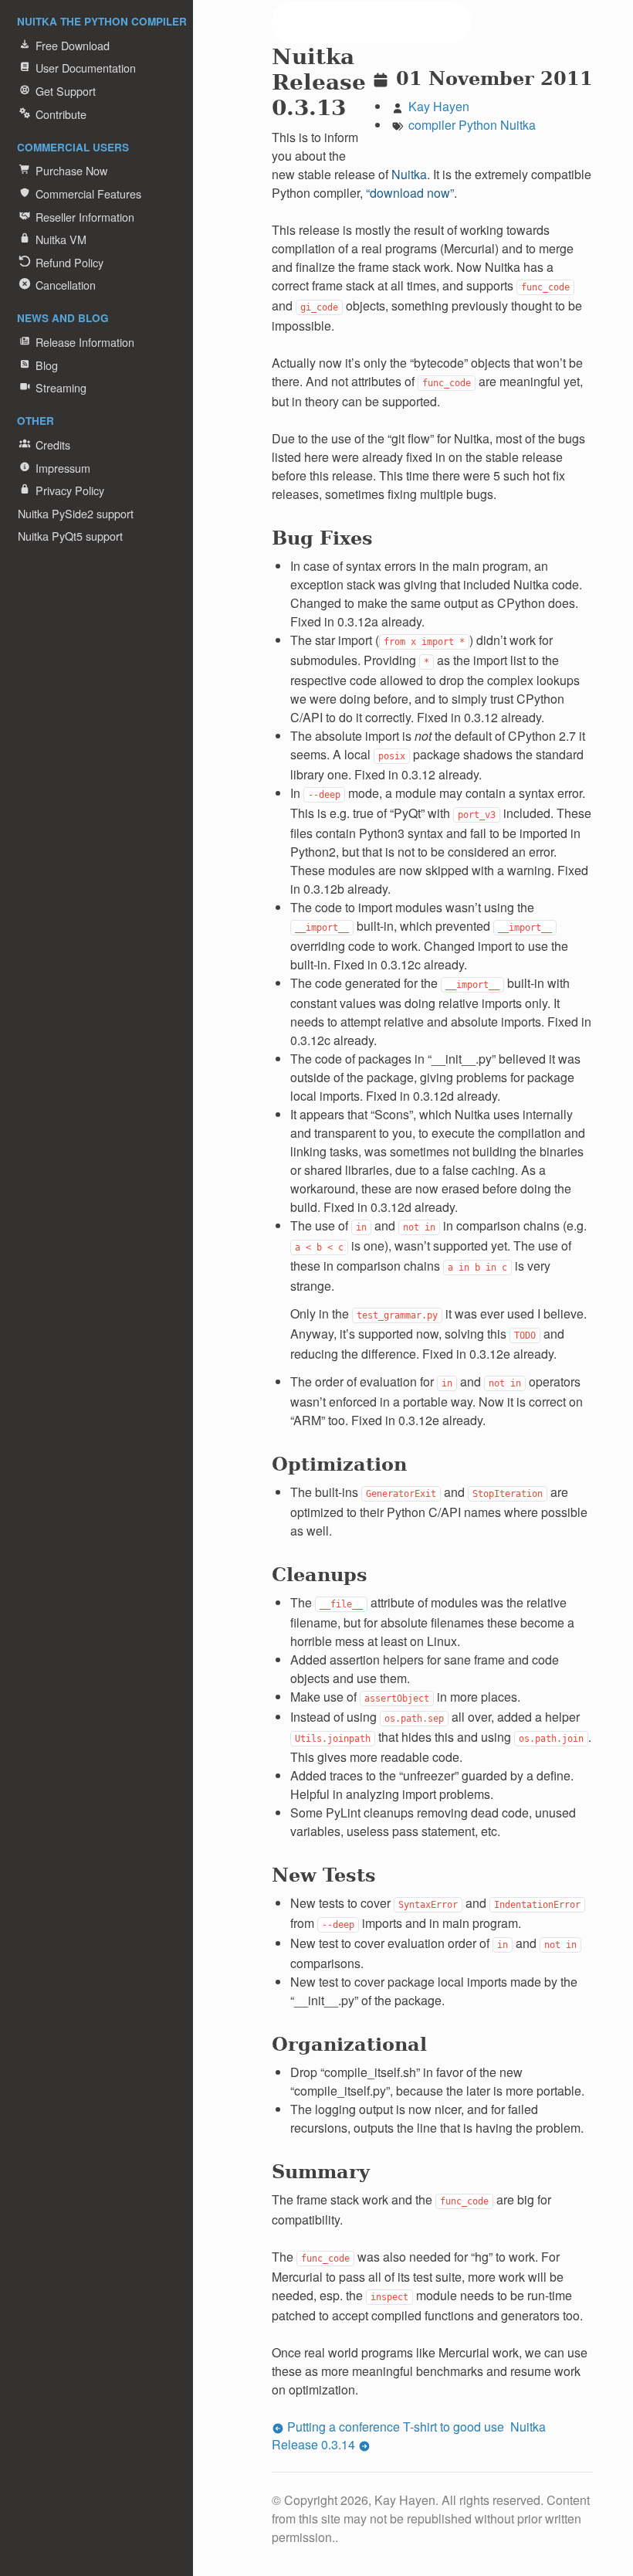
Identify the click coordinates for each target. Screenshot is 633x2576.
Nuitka (518, 125)
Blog (47, 365)
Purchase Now (71, 170)
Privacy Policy (70, 490)
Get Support (66, 91)
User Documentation (86, 68)
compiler (432, 125)
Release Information (85, 342)
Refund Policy (69, 262)
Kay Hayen (439, 106)
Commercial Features (88, 193)
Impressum (63, 468)
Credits (53, 445)
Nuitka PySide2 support (76, 513)
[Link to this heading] (357, 112)
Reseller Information (85, 217)
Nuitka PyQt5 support (70, 536)
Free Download (73, 45)
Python (478, 125)
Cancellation (66, 285)
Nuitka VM (61, 239)
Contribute (61, 114)
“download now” (410, 193)
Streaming (61, 387)
